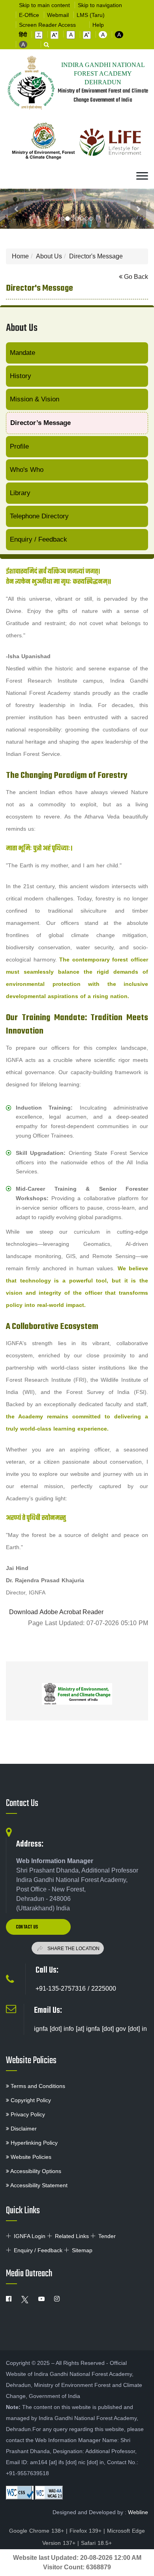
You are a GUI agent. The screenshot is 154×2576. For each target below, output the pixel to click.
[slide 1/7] (68, 219)
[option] (77, 1691)
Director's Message (96, 256)
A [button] (103, 35)
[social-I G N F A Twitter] (25, 2299)
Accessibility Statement (38, 2185)
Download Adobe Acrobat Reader (56, 1612)
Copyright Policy (30, 2100)
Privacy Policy (27, 2114)
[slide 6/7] (91, 219)
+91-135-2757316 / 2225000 (76, 1989)
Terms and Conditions (37, 2086)
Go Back (135, 277)
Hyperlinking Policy (33, 2143)
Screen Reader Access (47, 25)
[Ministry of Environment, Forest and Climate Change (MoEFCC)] (77, 1694)
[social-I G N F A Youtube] (41, 2299)
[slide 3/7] (77, 219)
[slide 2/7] (72, 219)
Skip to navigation (100, 5)
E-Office (29, 15)
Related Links (72, 2236)
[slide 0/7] (63, 219)
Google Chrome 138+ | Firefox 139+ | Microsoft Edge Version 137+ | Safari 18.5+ (77, 2537)
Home (20, 256)
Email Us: (48, 2010)
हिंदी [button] (23, 35)
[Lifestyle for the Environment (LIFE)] (111, 143)
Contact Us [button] (27, 1927)
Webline (138, 2512)
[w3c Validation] (49, 2493)
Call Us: (47, 1970)
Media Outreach (29, 2274)
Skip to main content (44, 5)
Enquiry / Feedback (38, 2250)
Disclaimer (23, 2129)
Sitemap (82, 2250)
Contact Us (22, 1804)
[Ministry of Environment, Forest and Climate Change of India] (43, 143)
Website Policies (31, 2061)
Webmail (58, 15)
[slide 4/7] (82, 219)
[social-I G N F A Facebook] (9, 2299)
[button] (39, 35)
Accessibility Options (35, 2171)
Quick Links (23, 2211)
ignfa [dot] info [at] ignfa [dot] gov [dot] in (90, 2029)
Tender (107, 2236)
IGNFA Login (30, 2236)
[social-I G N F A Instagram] (57, 2299)
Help (98, 25)
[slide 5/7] (86, 219)
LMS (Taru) (91, 15)
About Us (49, 256)
